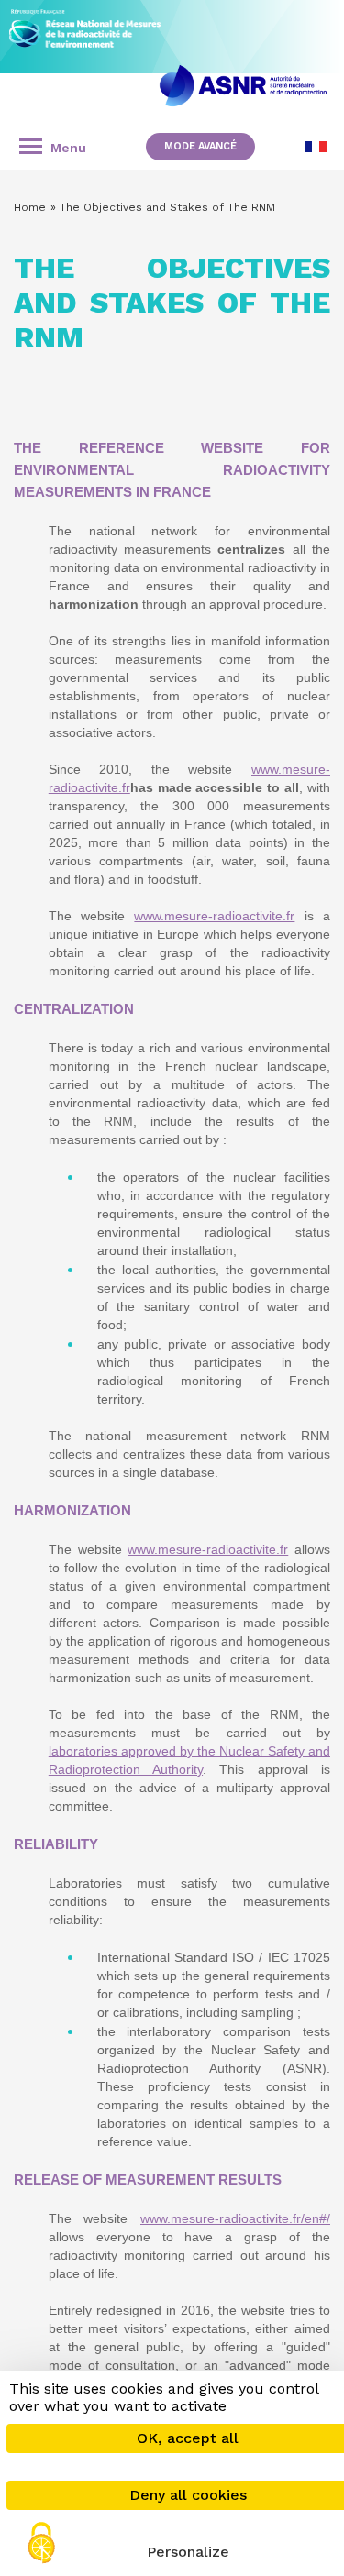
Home (30, 207)
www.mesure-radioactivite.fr (214, 916)
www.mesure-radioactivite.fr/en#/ (235, 2218)
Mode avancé (200, 146)
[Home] (85, 24)
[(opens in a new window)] (243, 86)
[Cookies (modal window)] (41, 2544)
